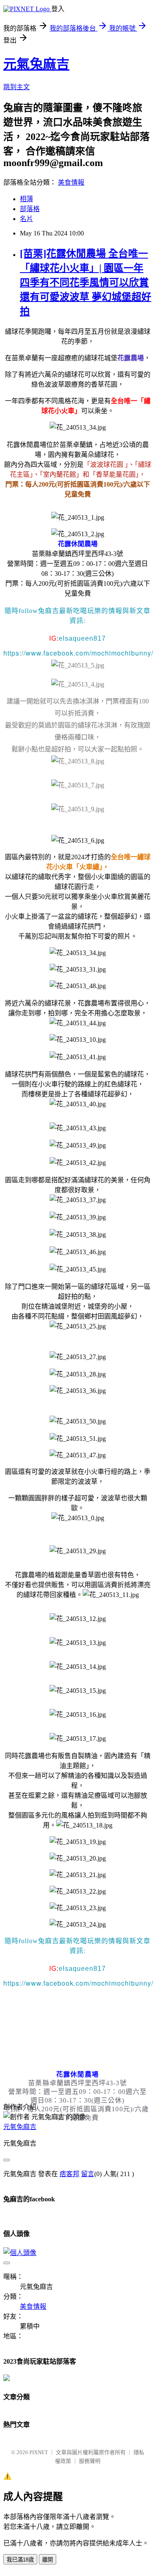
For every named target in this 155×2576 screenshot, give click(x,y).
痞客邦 (69, 2174)
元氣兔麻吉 (36, 64)
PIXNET (39, 2452)
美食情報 (71, 182)
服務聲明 (90, 2461)
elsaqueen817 (82, 638)
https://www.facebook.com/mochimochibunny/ (78, 653)
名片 (26, 219)
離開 (48, 2560)
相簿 (26, 199)
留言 (88, 2174)
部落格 (30, 209)
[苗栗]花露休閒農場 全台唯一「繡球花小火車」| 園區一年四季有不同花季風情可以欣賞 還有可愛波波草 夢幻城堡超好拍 (86, 283)
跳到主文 (17, 87)
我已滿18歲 (20, 2560)
